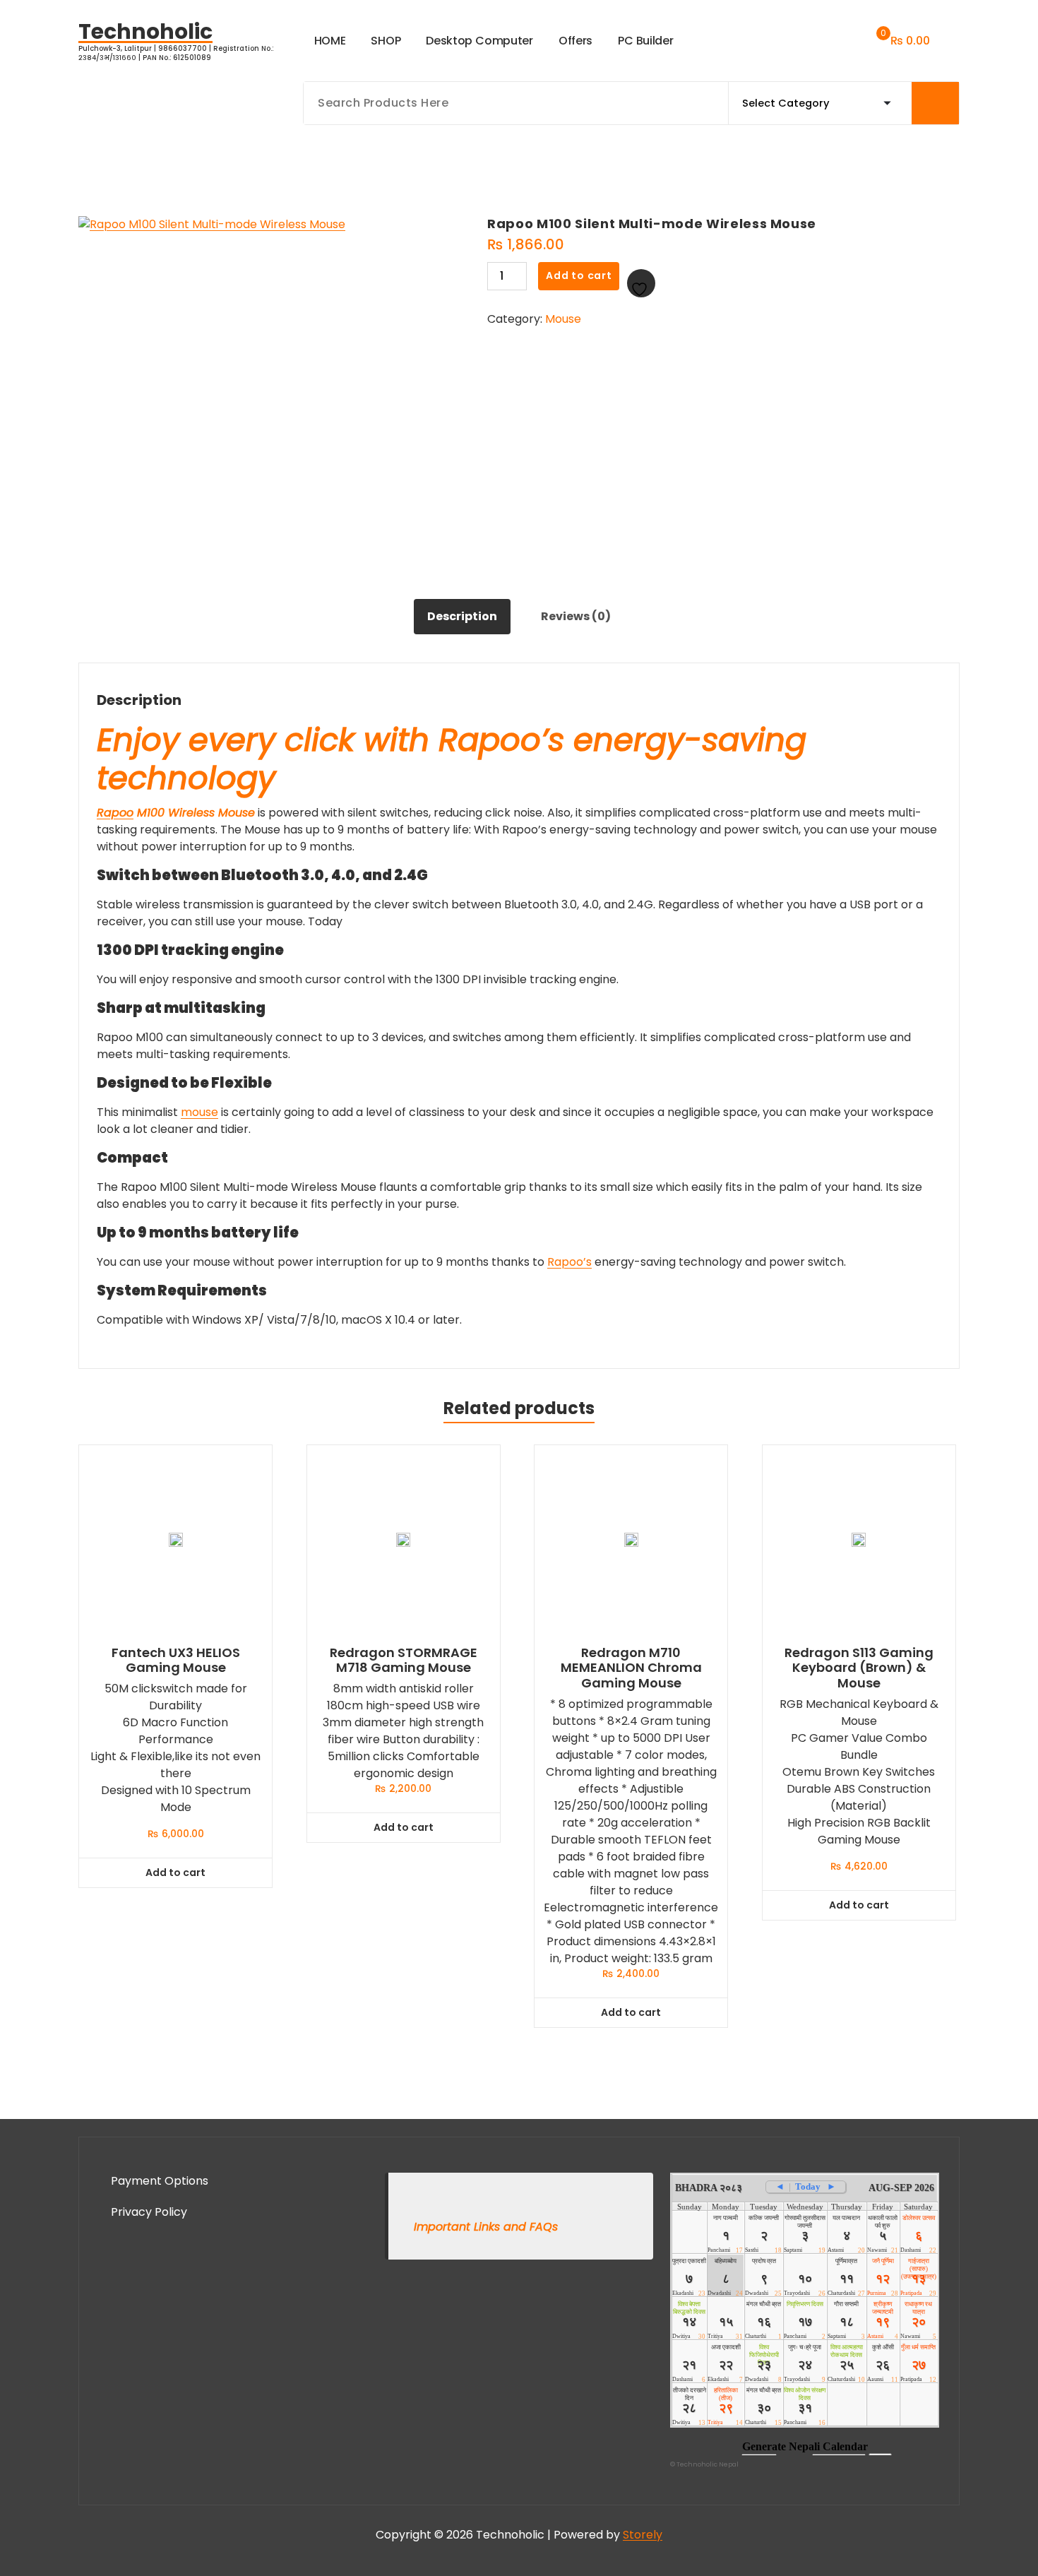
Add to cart (579, 275)
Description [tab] (462, 616)
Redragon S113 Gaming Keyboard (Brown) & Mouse (859, 1668)
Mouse (563, 319)
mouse (199, 1112)
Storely (643, 2535)
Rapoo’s (569, 1262)
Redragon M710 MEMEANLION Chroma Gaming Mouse (631, 1668)
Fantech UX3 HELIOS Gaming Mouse (176, 1660)
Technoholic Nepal (708, 2464)
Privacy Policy (149, 2212)
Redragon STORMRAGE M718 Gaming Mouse (404, 1660)
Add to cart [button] (175, 1872)
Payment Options (160, 2181)
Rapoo (115, 813)
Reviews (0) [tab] (576, 616)
